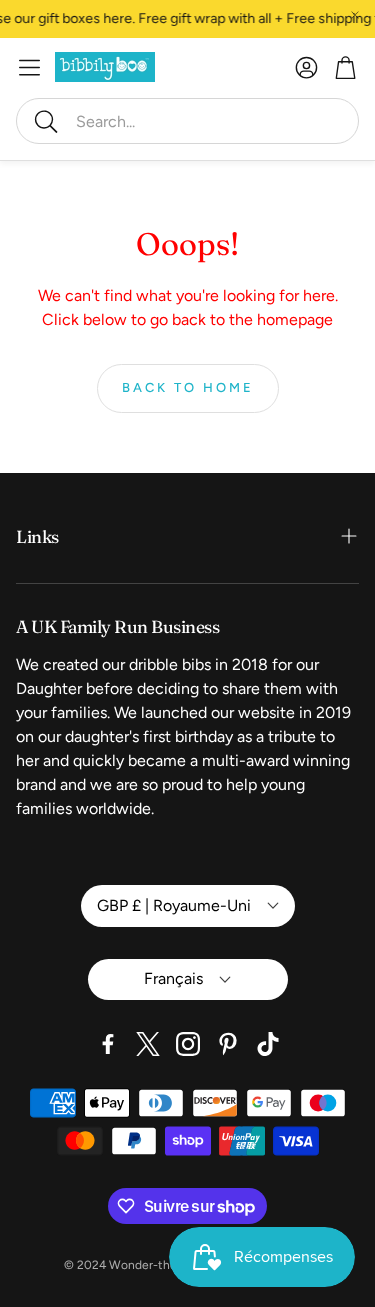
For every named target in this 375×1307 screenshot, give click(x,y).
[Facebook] (108, 1044)
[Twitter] (148, 1044)
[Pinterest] (228, 1044)
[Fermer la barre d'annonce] (355, 15)
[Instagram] (188, 1044)
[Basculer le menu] (29, 67)
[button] (187, 121)
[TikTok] (268, 1044)
